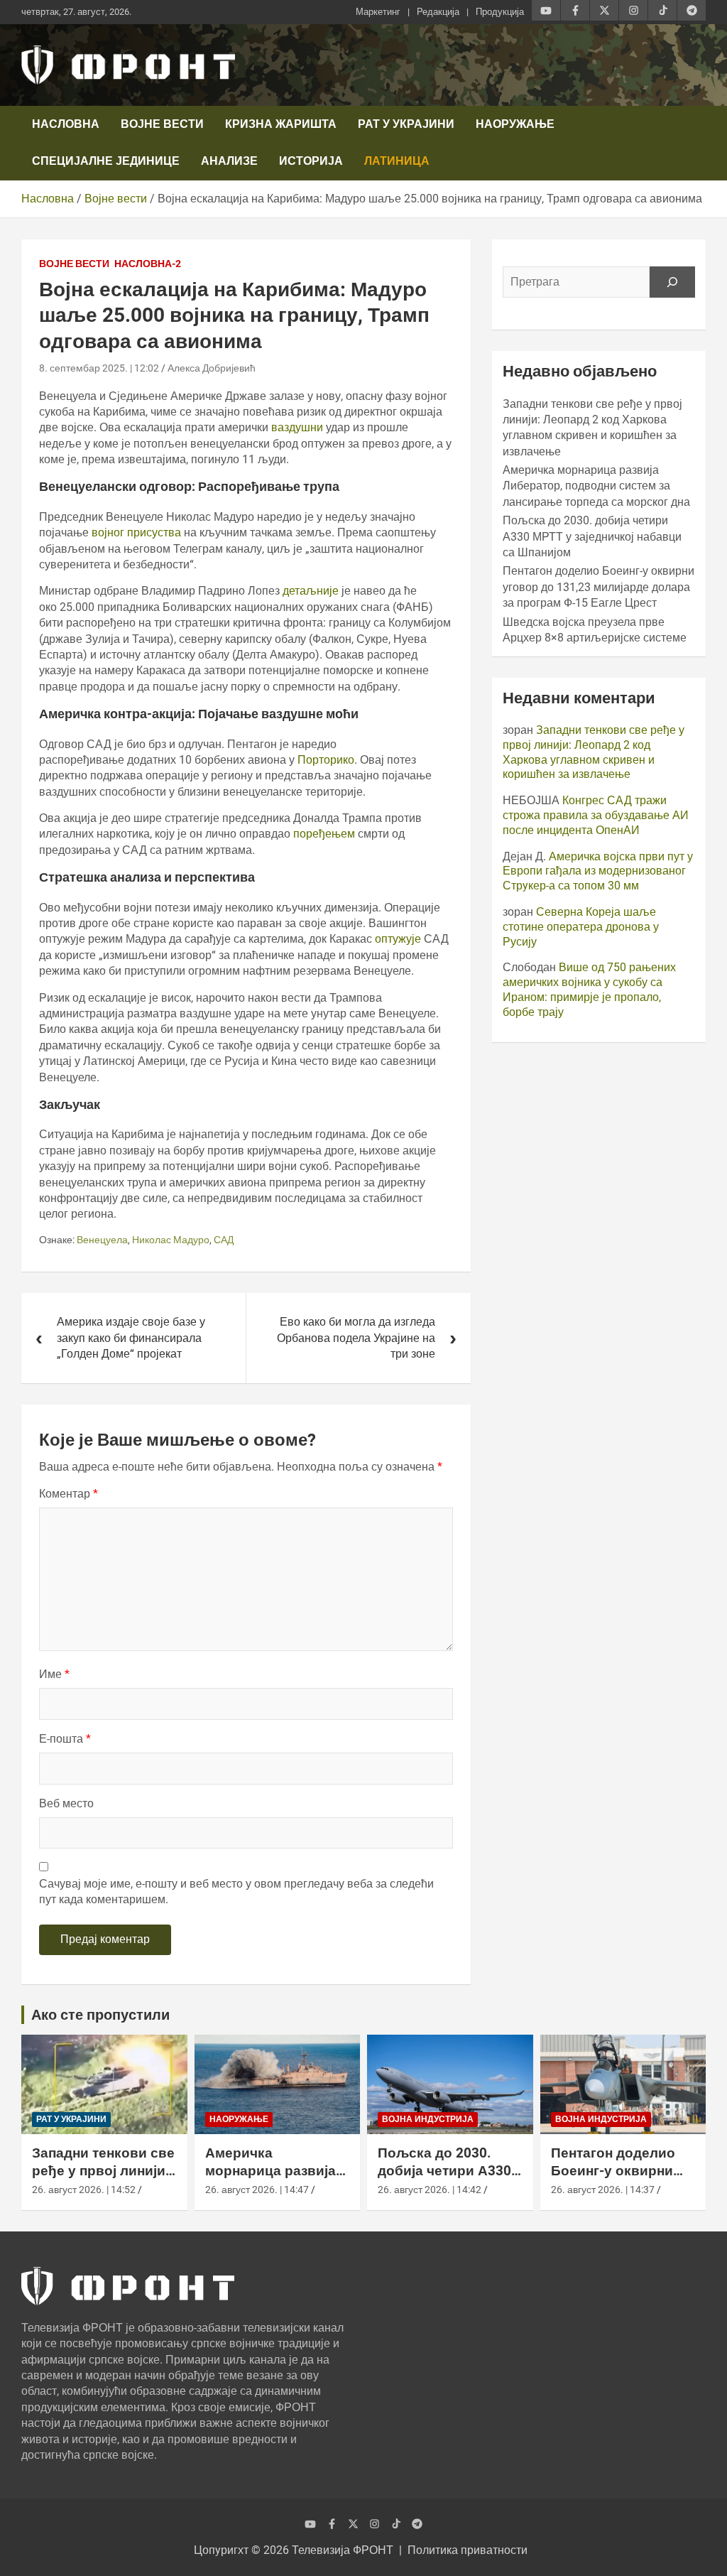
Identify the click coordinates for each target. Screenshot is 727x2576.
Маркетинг (378, 12)
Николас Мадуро (171, 1240)
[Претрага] (672, 282)
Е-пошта (65, 1739)
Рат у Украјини (406, 124)
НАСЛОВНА (66, 124)
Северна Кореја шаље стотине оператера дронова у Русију (581, 927)
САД (224, 1240)
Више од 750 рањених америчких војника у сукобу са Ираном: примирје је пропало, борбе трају (589, 989)
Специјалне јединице (106, 161)
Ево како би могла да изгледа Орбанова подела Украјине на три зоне (356, 1338)
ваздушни (299, 427)
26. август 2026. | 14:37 (603, 2190)
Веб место (66, 1803)
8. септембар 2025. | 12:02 (99, 368)
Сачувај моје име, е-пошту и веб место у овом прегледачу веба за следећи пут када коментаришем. (236, 1892)
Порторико (326, 760)
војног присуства (138, 532)
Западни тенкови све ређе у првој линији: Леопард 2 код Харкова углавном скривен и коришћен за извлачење (594, 752)
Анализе (229, 161)
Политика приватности (468, 2550)
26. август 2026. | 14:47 (257, 2190)
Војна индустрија (428, 2119)
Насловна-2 (148, 264)
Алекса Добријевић (212, 368)
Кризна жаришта (281, 124)
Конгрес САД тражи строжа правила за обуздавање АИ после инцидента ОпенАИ (596, 815)
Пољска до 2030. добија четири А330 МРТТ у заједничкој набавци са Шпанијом (592, 536)
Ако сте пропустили (100, 2015)
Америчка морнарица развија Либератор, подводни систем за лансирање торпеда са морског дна (596, 486)
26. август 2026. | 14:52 (84, 2190)
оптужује (399, 939)
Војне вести (162, 124)
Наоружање (515, 124)
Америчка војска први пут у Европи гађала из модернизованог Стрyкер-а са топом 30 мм (598, 871)
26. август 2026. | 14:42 (430, 2190)
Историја (311, 161)
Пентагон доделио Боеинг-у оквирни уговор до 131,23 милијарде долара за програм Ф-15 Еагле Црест (598, 587)
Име (54, 1674)
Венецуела (102, 1240)
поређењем (326, 834)
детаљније (312, 591)
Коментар (69, 1494)
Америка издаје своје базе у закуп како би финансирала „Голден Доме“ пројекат (131, 1338)
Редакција (438, 12)
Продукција (500, 12)
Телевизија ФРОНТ (343, 2550)
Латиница (397, 161)
